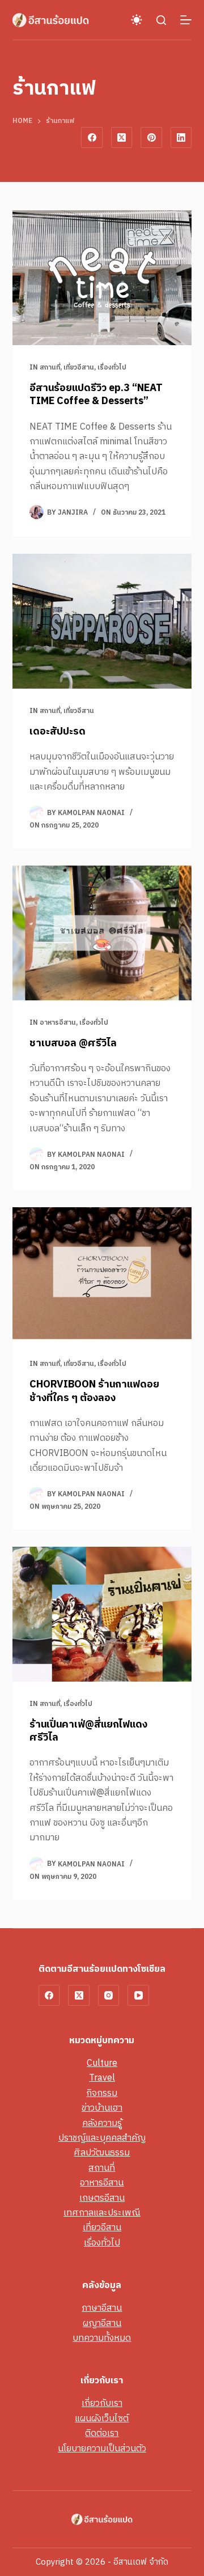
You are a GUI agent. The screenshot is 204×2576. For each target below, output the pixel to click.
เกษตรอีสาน (102, 2198)
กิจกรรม (102, 2093)
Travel (102, 2078)
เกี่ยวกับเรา (102, 2403)
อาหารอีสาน (58, 1023)
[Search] (161, 20)
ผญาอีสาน (102, 2324)
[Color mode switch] (137, 20)
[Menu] (186, 20)
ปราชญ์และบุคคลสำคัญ (102, 2138)
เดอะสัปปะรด (58, 732)
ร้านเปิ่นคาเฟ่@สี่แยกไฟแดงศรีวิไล (88, 1731)
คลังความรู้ (102, 2123)
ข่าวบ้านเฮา (102, 2108)
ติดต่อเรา (102, 2433)
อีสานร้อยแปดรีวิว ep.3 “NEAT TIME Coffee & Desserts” (96, 395)
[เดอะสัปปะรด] (102, 621)
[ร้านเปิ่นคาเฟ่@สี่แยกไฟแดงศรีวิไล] (102, 1614)
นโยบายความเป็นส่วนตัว (102, 2449)
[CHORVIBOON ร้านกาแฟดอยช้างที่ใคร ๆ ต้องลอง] (102, 1275)
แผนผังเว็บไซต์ (102, 2419)
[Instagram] (109, 1996)
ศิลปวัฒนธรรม (102, 2153)
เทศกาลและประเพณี (102, 2213)
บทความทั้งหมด (102, 2338)
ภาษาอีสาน (102, 2308)
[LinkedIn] (181, 138)
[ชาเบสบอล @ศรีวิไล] (102, 933)
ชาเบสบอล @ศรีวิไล (73, 1043)
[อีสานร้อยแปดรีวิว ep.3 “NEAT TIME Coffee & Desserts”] (102, 278)
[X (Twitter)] (122, 138)
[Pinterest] (151, 138)
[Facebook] (92, 138)
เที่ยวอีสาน (79, 368)
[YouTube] (138, 1996)
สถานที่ (50, 368)
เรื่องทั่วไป (112, 368)
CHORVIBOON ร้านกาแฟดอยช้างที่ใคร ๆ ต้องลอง (94, 1391)
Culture (102, 2063)
